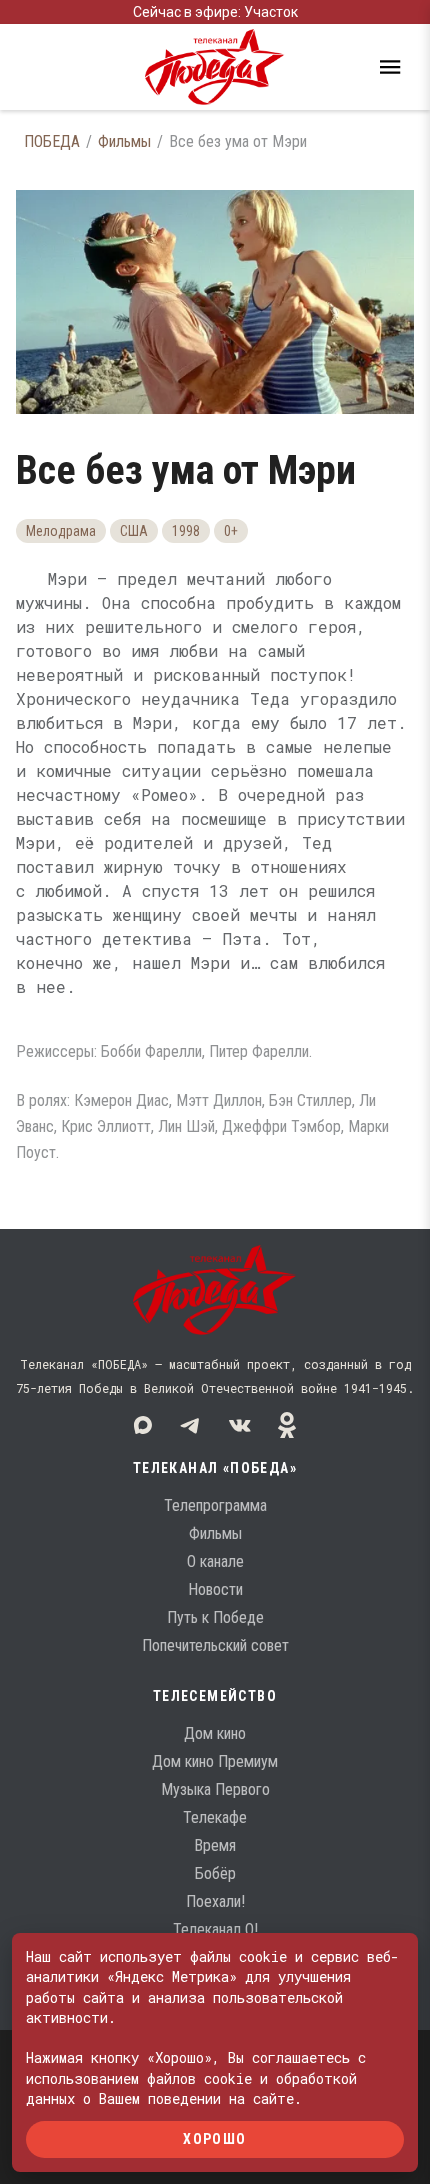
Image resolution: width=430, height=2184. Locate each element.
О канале (215, 1561)
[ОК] (287, 1425)
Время (215, 1845)
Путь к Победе (215, 1617)
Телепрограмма (215, 1505)
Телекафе (215, 1817)
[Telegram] (191, 1425)
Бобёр (215, 1873)
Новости (215, 1589)
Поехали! (215, 1901)
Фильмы (124, 141)
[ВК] (239, 1425)
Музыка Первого (215, 1789)
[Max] (143, 1425)
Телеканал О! (215, 1929)
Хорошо (214, 2139)
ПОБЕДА (52, 141)
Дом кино (215, 1733)
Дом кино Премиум (215, 1761)
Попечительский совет (215, 1645)
